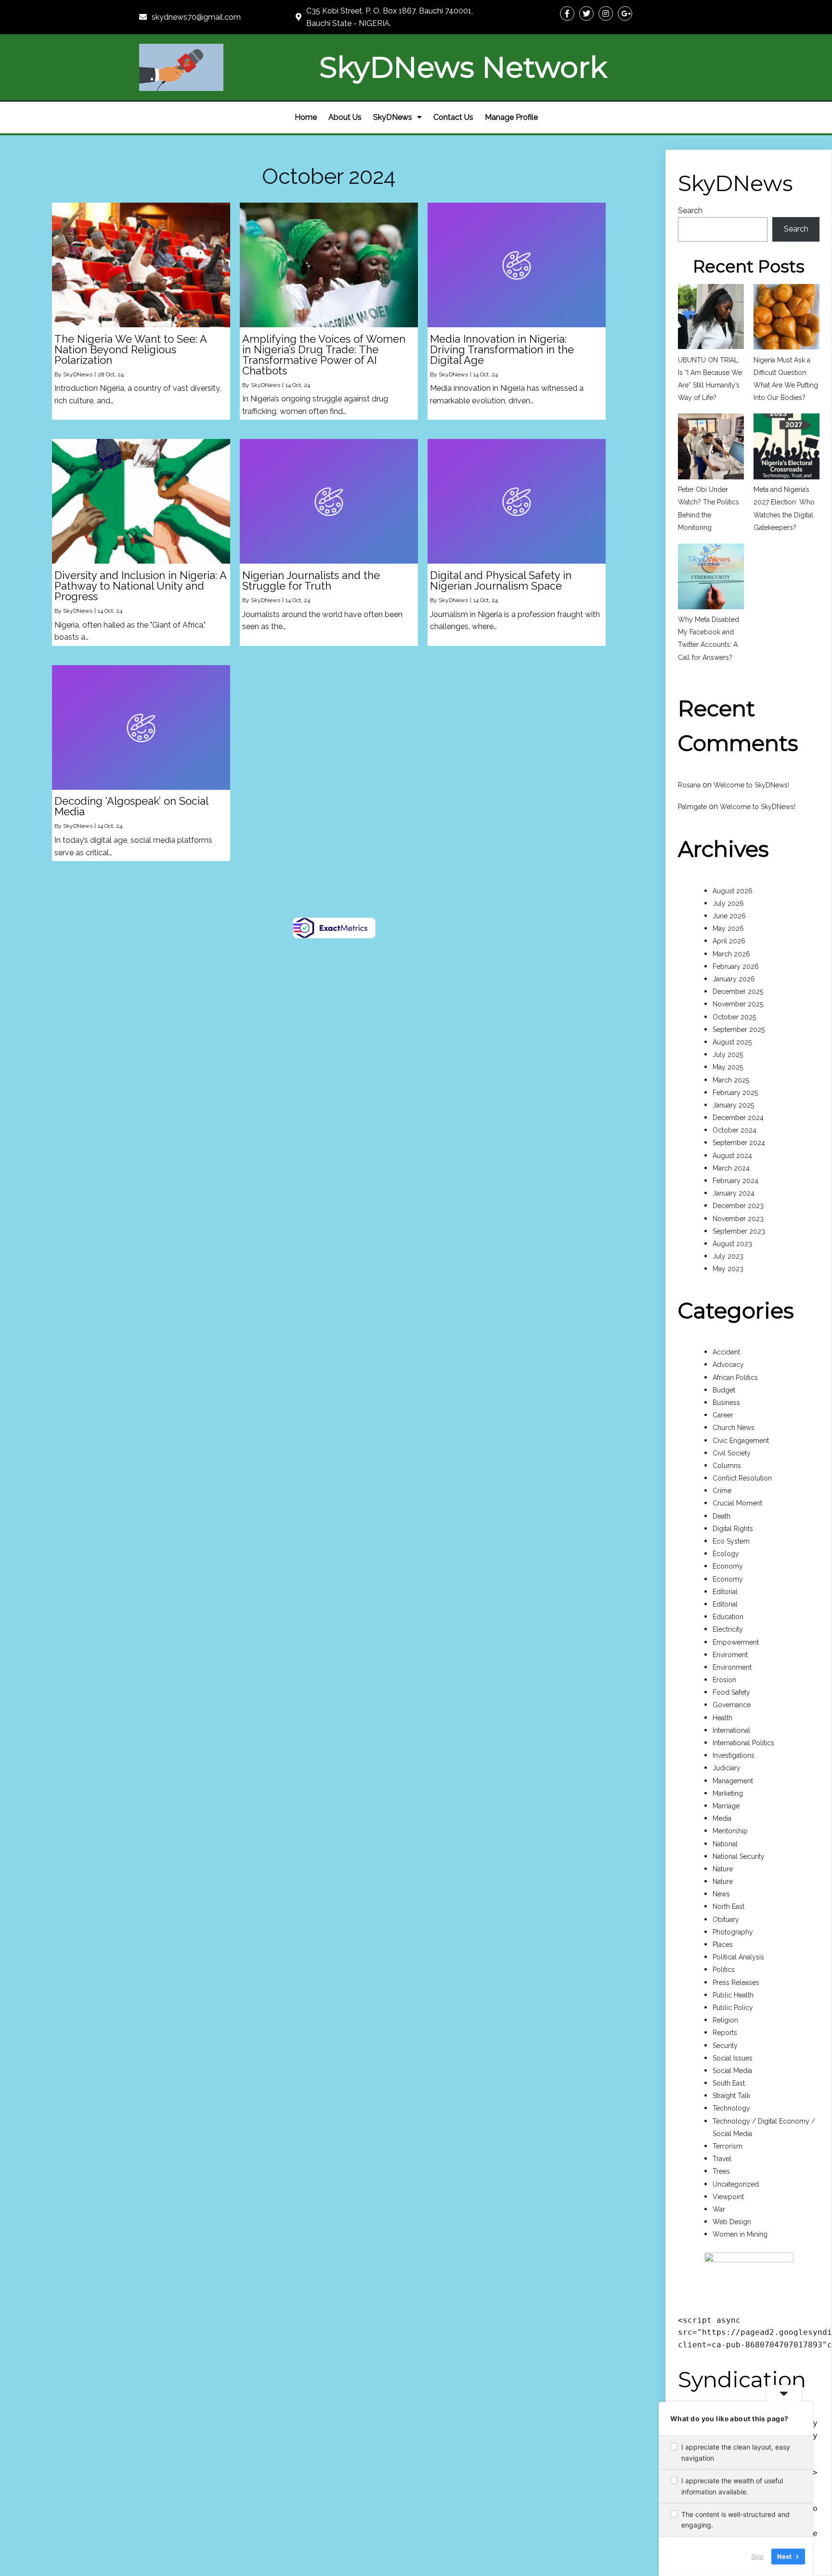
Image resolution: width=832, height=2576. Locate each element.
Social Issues (733, 2058)
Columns (727, 1466)
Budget (724, 1390)
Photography (733, 1932)
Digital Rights (733, 1529)
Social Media (732, 2071)
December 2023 (738, 1206)
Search (690, 211)
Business (726, 1403)
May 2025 (728, 1067)
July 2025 (728, 1055)
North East (728, 1906)
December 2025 (738, 992)
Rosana (689, 785)
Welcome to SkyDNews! (751, 785)
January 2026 (734, 979)
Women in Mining (740, 2234)
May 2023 (728, 1269)
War (719, 2209)
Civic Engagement (741, 1441)
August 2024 (732, 1156)
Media (722, 1818)
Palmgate (692, 807)
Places (723, 1945)
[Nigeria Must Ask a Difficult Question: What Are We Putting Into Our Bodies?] (786, 319)
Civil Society (732, 1453)
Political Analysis (738, 1957)
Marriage (726, 1806)
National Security (739, 1856)
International (731, 1730)
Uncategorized (736, 2184)
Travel (722, 2159)
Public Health (733, 1995)
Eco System (731, 1541)
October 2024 (734, 1130)
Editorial (725, 1592)
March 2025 (731, 1080)
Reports (725, 2033)
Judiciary (727, 1768)
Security (725, 2046)
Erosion (724, 1680)
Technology (731, 2108)
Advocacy (728, 1365)
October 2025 (734, 1017)
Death (721, 1516)
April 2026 (729, 941)
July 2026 (728, 903)
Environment (732, 1667)
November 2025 (738, 1004)
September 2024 (739, 1143)
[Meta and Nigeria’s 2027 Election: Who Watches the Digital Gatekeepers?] (786, 448)
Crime (722, 1491)
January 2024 (734, 1193)
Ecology (726, 1554)
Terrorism (728, 2146)
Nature (723, 1869)
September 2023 (739, 1231)
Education (728, 1617)
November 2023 (738, 1219)
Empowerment (736, 1642)
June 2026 (729, 916)
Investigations (734, 1755)
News (721, 1894)
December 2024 (738, 1118)
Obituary (726, 1919)
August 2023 (732, 1244)
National (725, 1844)
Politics (724, 1970)
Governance (732, 1705)
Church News (734, 1428)
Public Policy (733, 2008)
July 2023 (728, 1256)
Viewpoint (728, 2197)
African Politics (735, 1378)
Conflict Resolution (742, 1478)
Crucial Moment (737, 1503)
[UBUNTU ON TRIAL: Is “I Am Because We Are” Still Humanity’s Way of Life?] (711, 319)
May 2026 (728, 928)
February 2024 (735, 1181)
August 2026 (733, 891)
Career (723, 1415)
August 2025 (732, 1042)
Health (722, 1718)
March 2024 (731, 1168)
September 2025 (739, 1030)
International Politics (743, 1743)
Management (733, 1781)
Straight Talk (731, 2096)
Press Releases (736, 1983)
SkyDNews (78, 374)
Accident (726, 1352)
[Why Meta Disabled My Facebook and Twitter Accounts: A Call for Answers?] (711, 578)
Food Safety (731, 1692)
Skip (757, 2556)
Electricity (728, 1629)
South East (729, 2083)
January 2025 (733, 1105)
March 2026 (731, 954)
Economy (728, 1566)
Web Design (732, 2222)
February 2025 (735, 1093)
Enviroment (730, 1655)
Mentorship (730, 1831)
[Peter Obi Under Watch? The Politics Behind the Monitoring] (711, 448)
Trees (721, 2171)
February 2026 (736, 966)
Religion (725, 2020)
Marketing (728, 1793)
